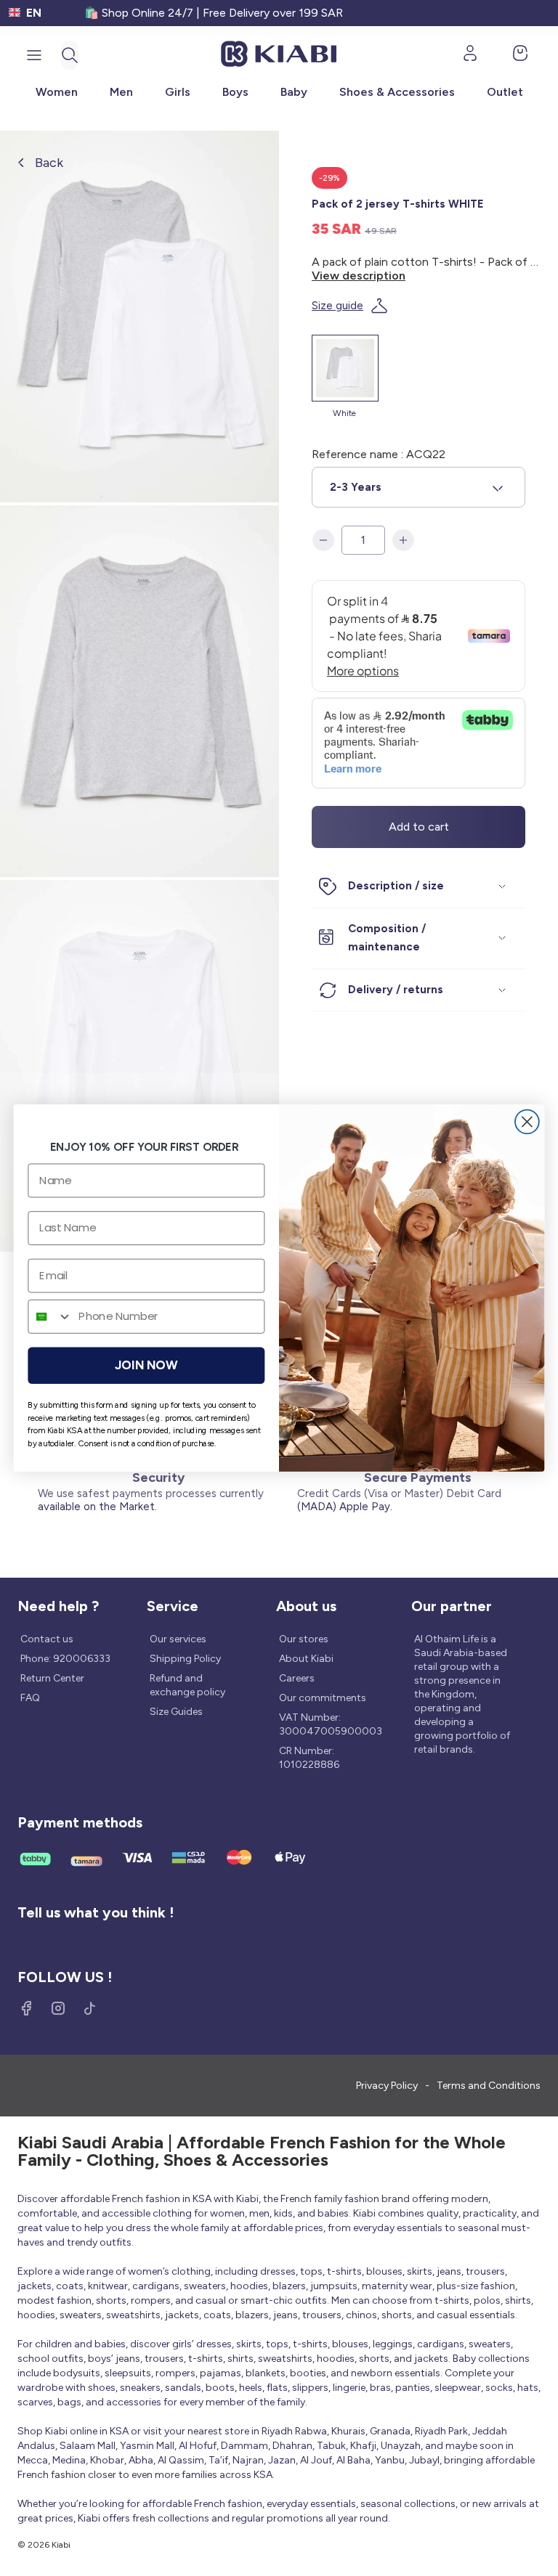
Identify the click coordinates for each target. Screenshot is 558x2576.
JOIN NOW (146, 1365)
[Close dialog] (527, 1122)
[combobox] (50, 1316)
